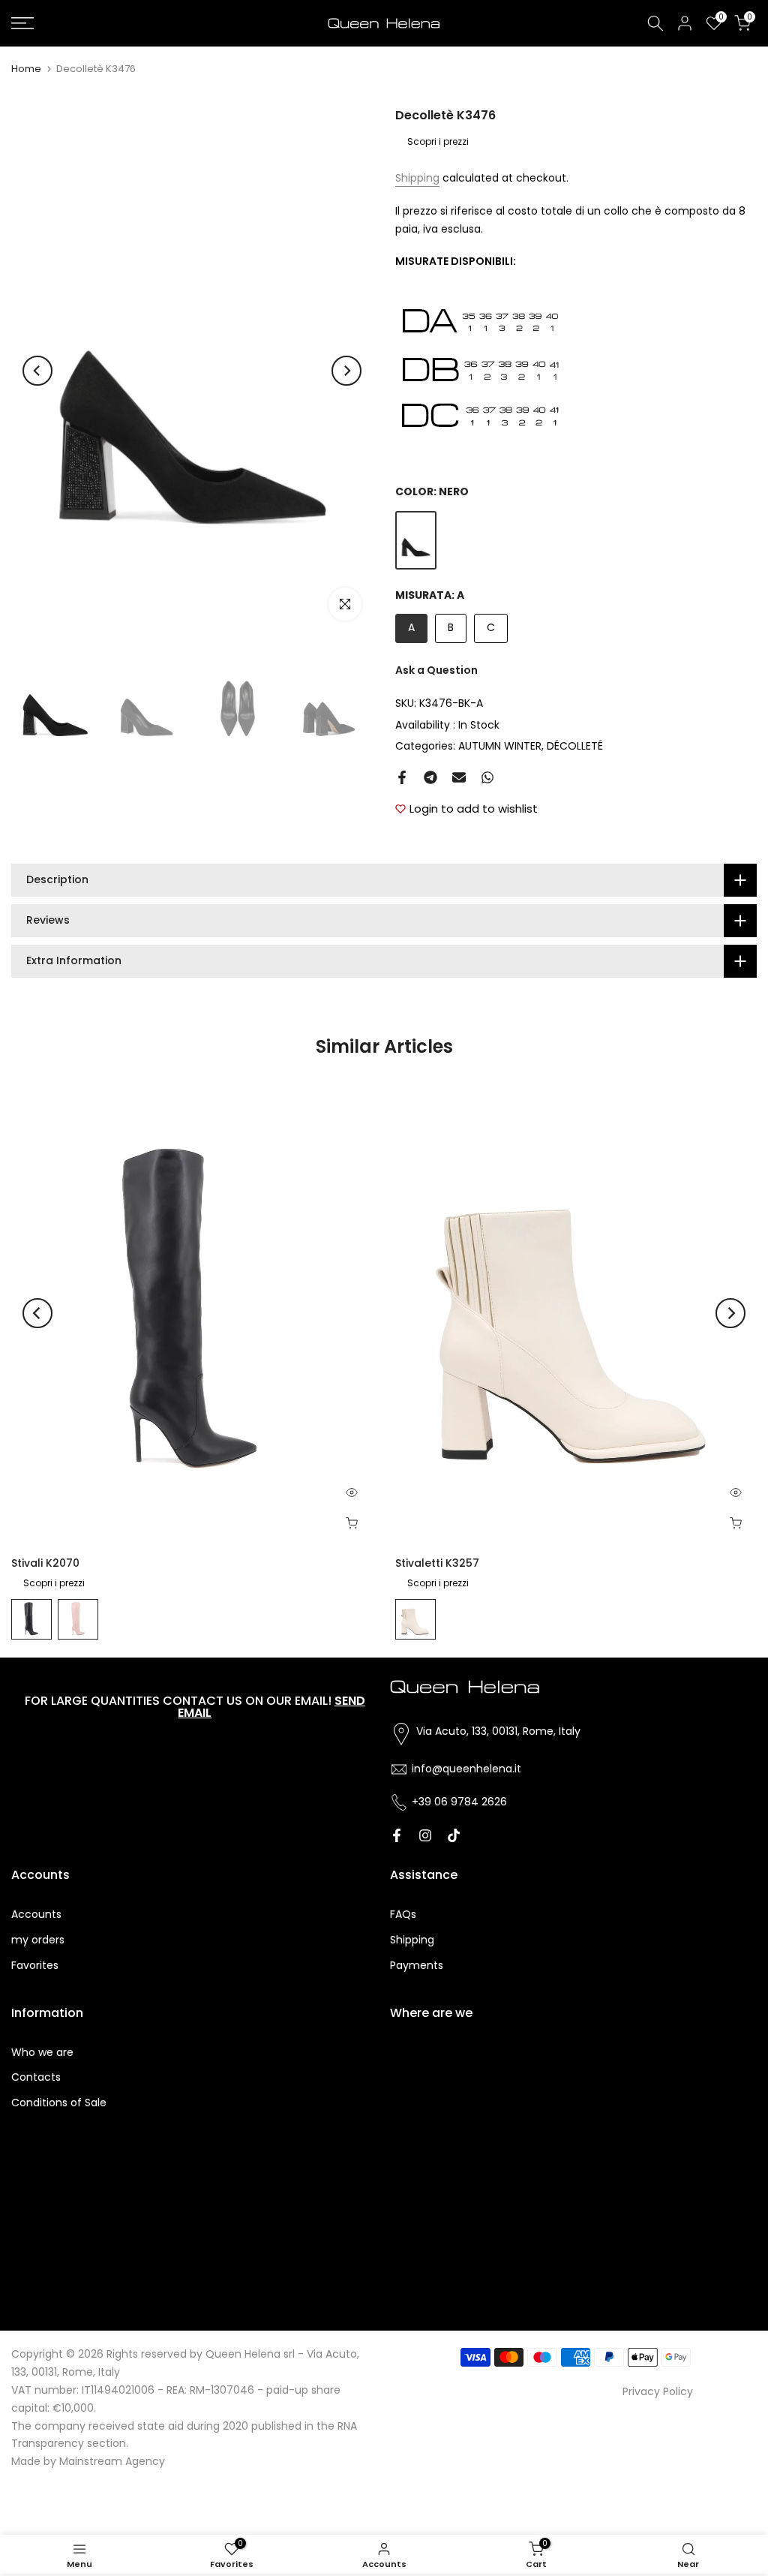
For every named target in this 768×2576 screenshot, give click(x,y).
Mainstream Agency (112, 2461)
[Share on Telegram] (430, 777)
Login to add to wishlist (474, 809)
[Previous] (37, 371)
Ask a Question (436, 670)
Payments (417, 1965)
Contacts (36, 2077)
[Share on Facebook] (402, 777)
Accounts (36, 1914)
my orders (38, 1940)
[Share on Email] (459, 777)
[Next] (346, 371)
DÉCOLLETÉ (575, 746)
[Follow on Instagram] (425, 1835)
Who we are (42, 2052)
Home (26, 69)
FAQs (403, 1914)
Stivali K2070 (45, 1563)
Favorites (35, 1965)
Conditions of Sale (59, 2103)
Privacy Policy (658, 2391)
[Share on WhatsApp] (487, 777)
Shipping (417, 178)
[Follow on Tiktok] (454, 1835)
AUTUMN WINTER (500, 746)
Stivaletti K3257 (437, 1563)
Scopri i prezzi (438, 141)
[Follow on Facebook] (397, 1835)
